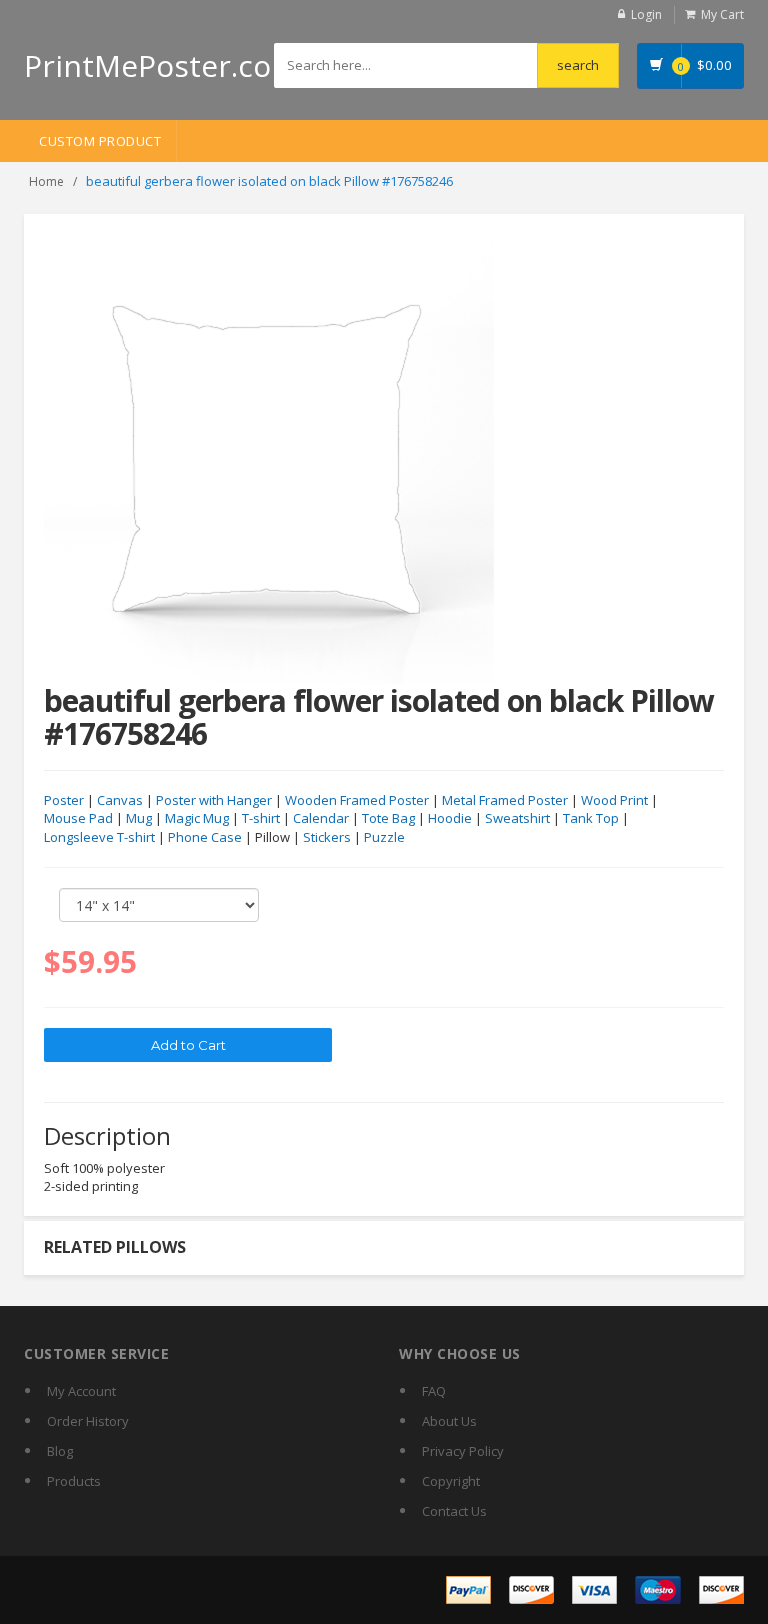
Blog (60, 1451)
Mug (139, 818)
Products (74, 1481)
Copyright (451, 1481)
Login (646, 14)
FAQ (434, 1391)
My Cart (722, 14)
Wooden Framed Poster (357, 800)
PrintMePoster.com (161, 65)
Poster (64, 800)
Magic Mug (197, 818)
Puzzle (384, 837)
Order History (88, 1421)
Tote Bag (388, 818)
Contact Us (454, 1511)
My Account (81, 1391)
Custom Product (100, 141)
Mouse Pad (78, 818)
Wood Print (614, 800)
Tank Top (591, 818)
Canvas (120, 800)
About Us (449, 1421)
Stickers (327, 837)
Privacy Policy (463, 1451)
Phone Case (205, 837)
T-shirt (261, 818)
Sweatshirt (517, 818)
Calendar (321, 818)
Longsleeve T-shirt (99, 837)
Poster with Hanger (214, 800)
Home (46, 181)
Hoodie (450, 818)
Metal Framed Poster (505, 800)
